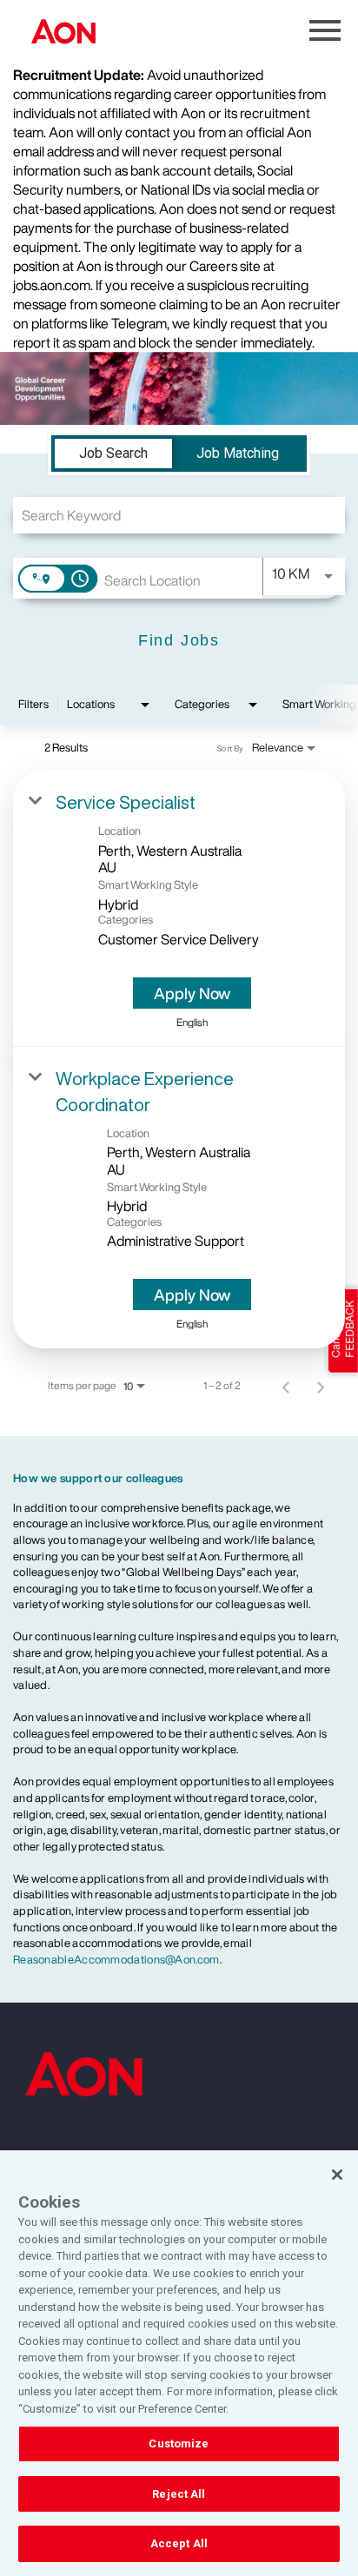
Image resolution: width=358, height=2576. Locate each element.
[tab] (113, 454)
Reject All (179, 2494)
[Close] (337, 2175)
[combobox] (179, 515)
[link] (179, 909)
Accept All (179, 2543)
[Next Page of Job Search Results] (321, 1386)
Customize (179, 2444)
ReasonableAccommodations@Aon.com (116, 1960)
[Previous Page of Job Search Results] (286, 1386)
